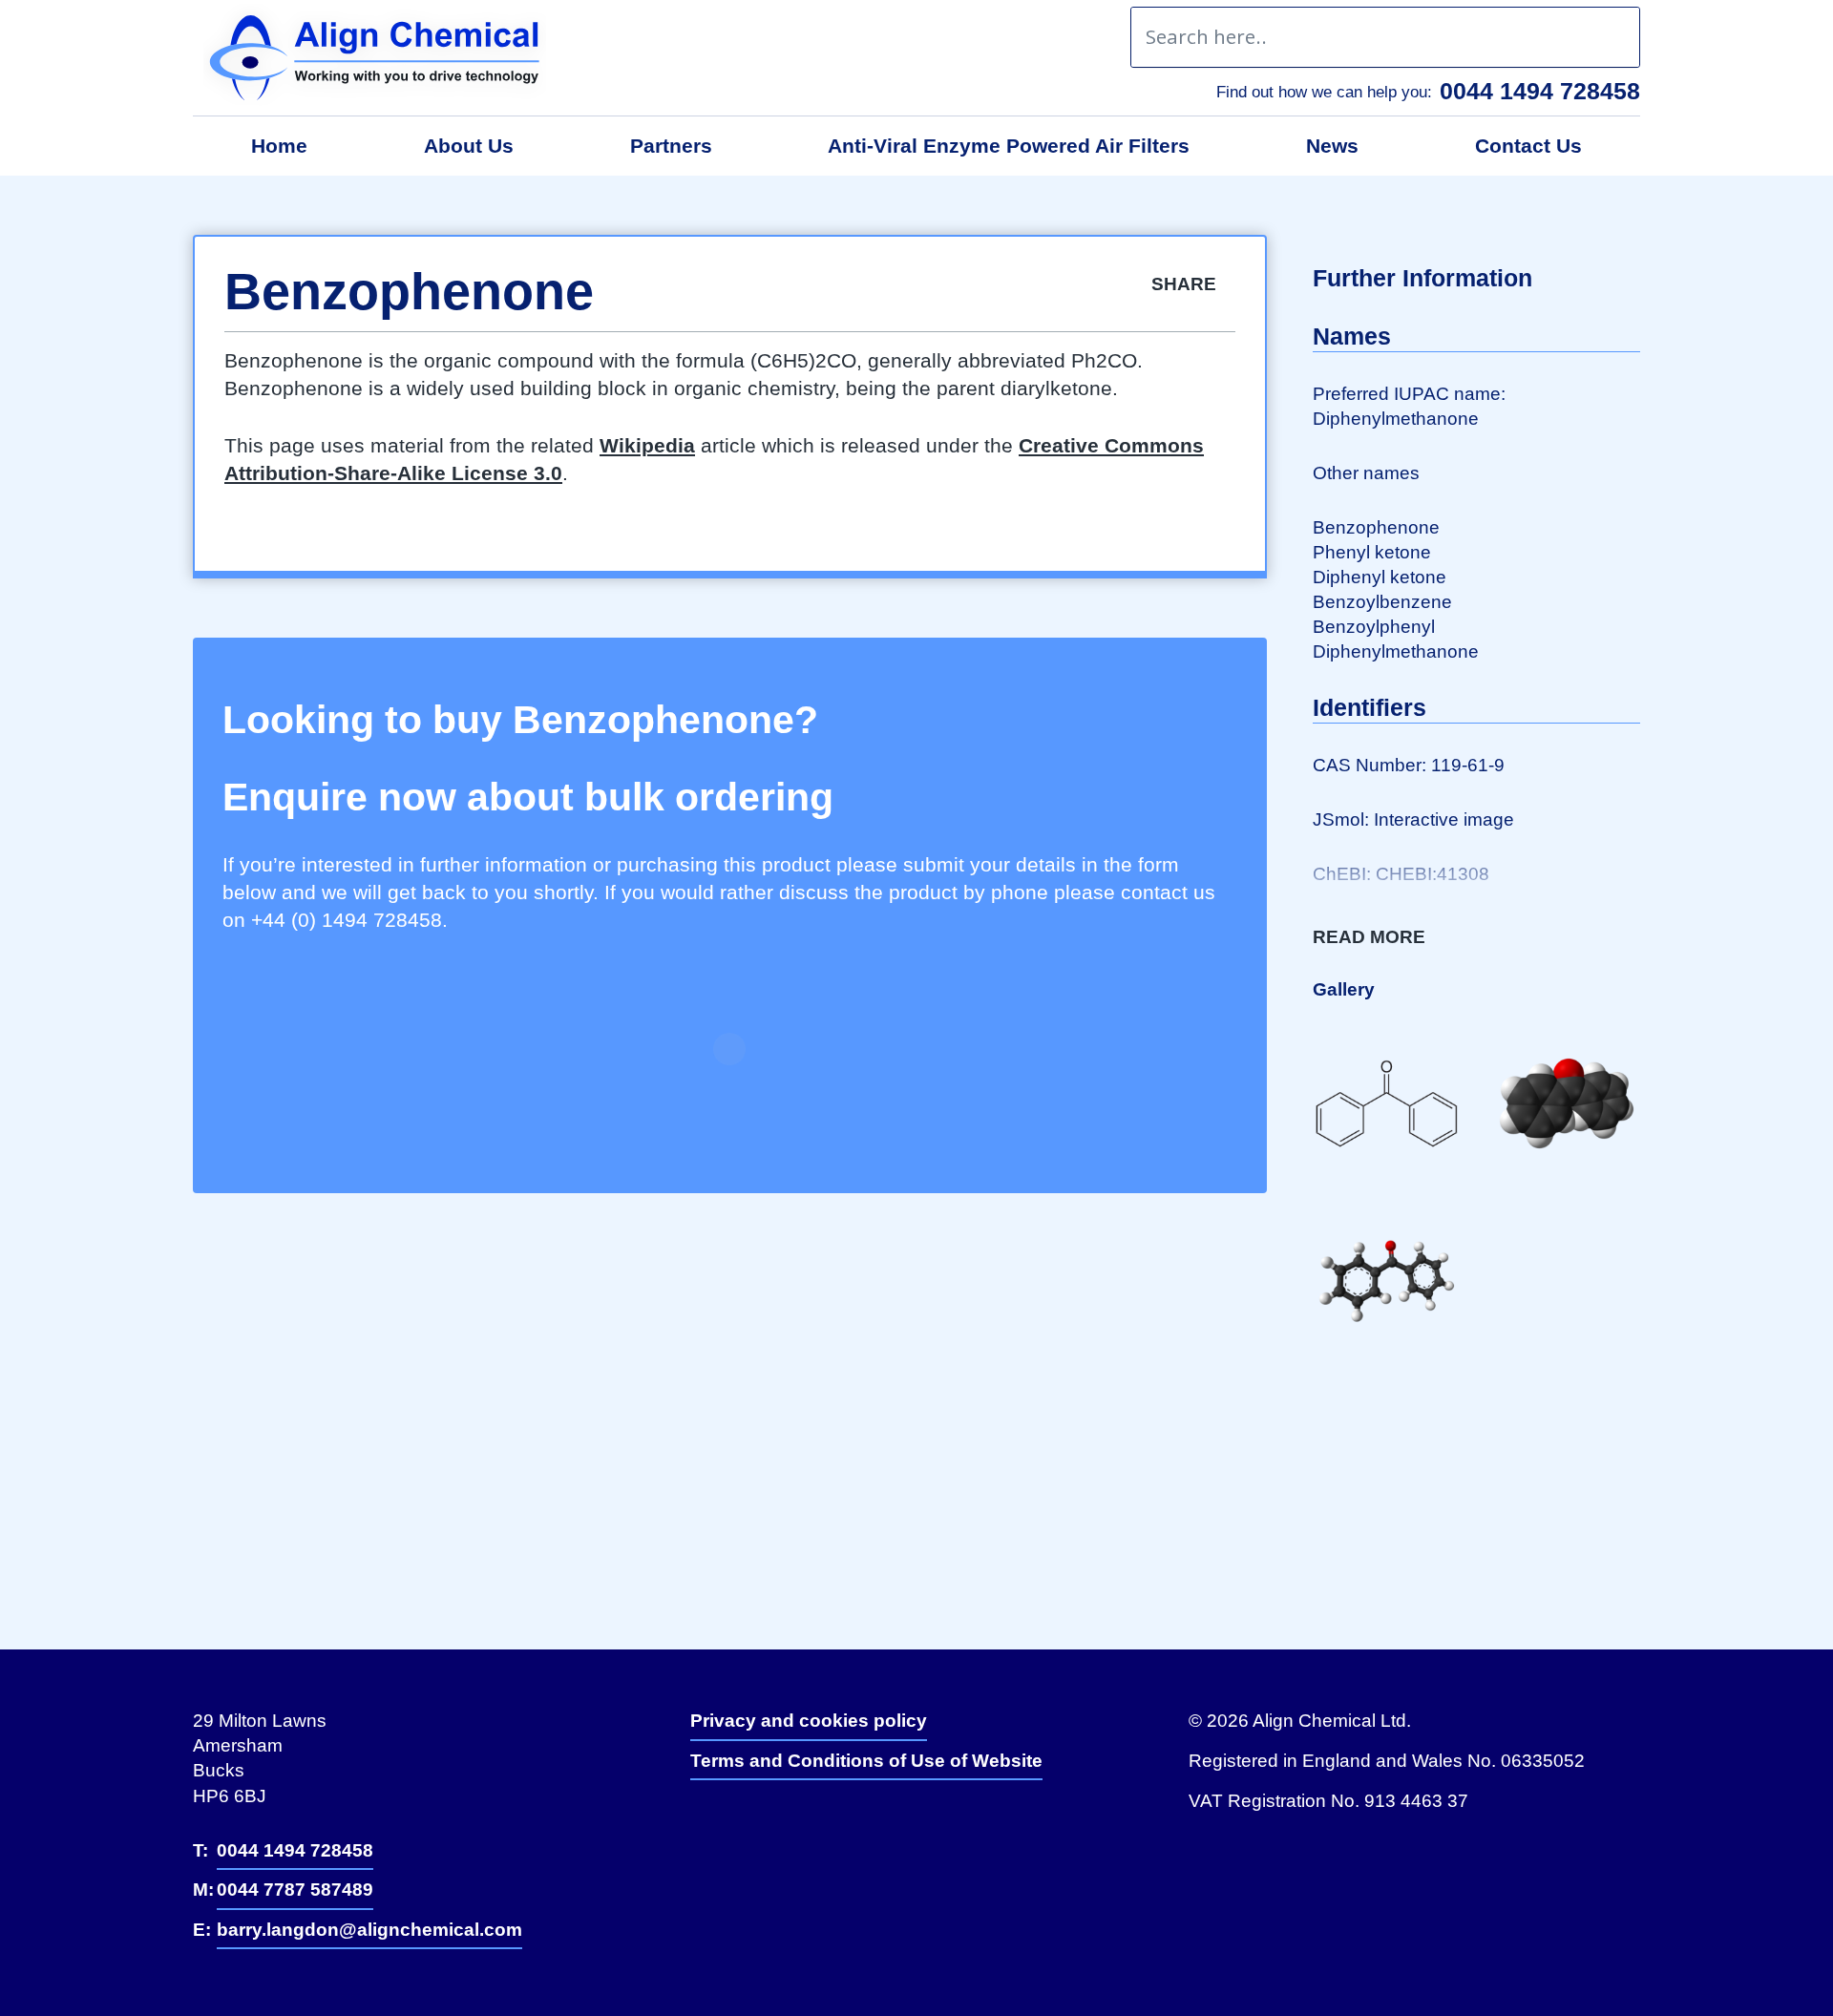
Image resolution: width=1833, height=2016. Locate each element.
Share (1186, 284)
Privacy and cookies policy (809, 1721)
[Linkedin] (726, 1825)
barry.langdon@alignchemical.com (369, 1930)
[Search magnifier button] (1610, 37)
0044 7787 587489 (295, 1890)
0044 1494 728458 (1540, 91)
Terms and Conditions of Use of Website (866, 1761)
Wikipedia (647, 445)
